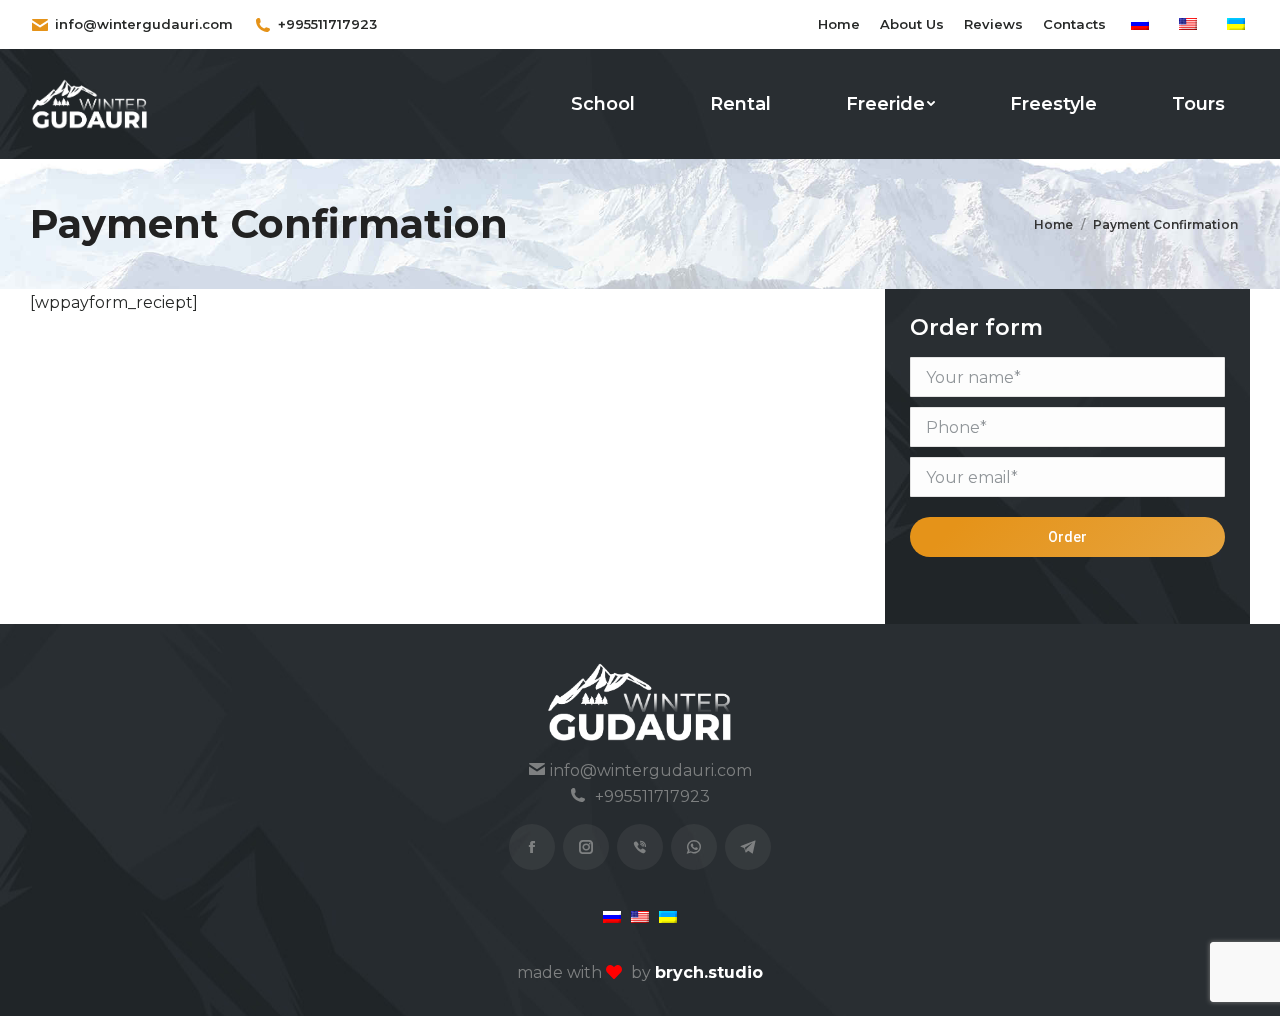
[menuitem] (839, 24)
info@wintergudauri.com (144, 24)
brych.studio (709, 972)
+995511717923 (327, 24)
